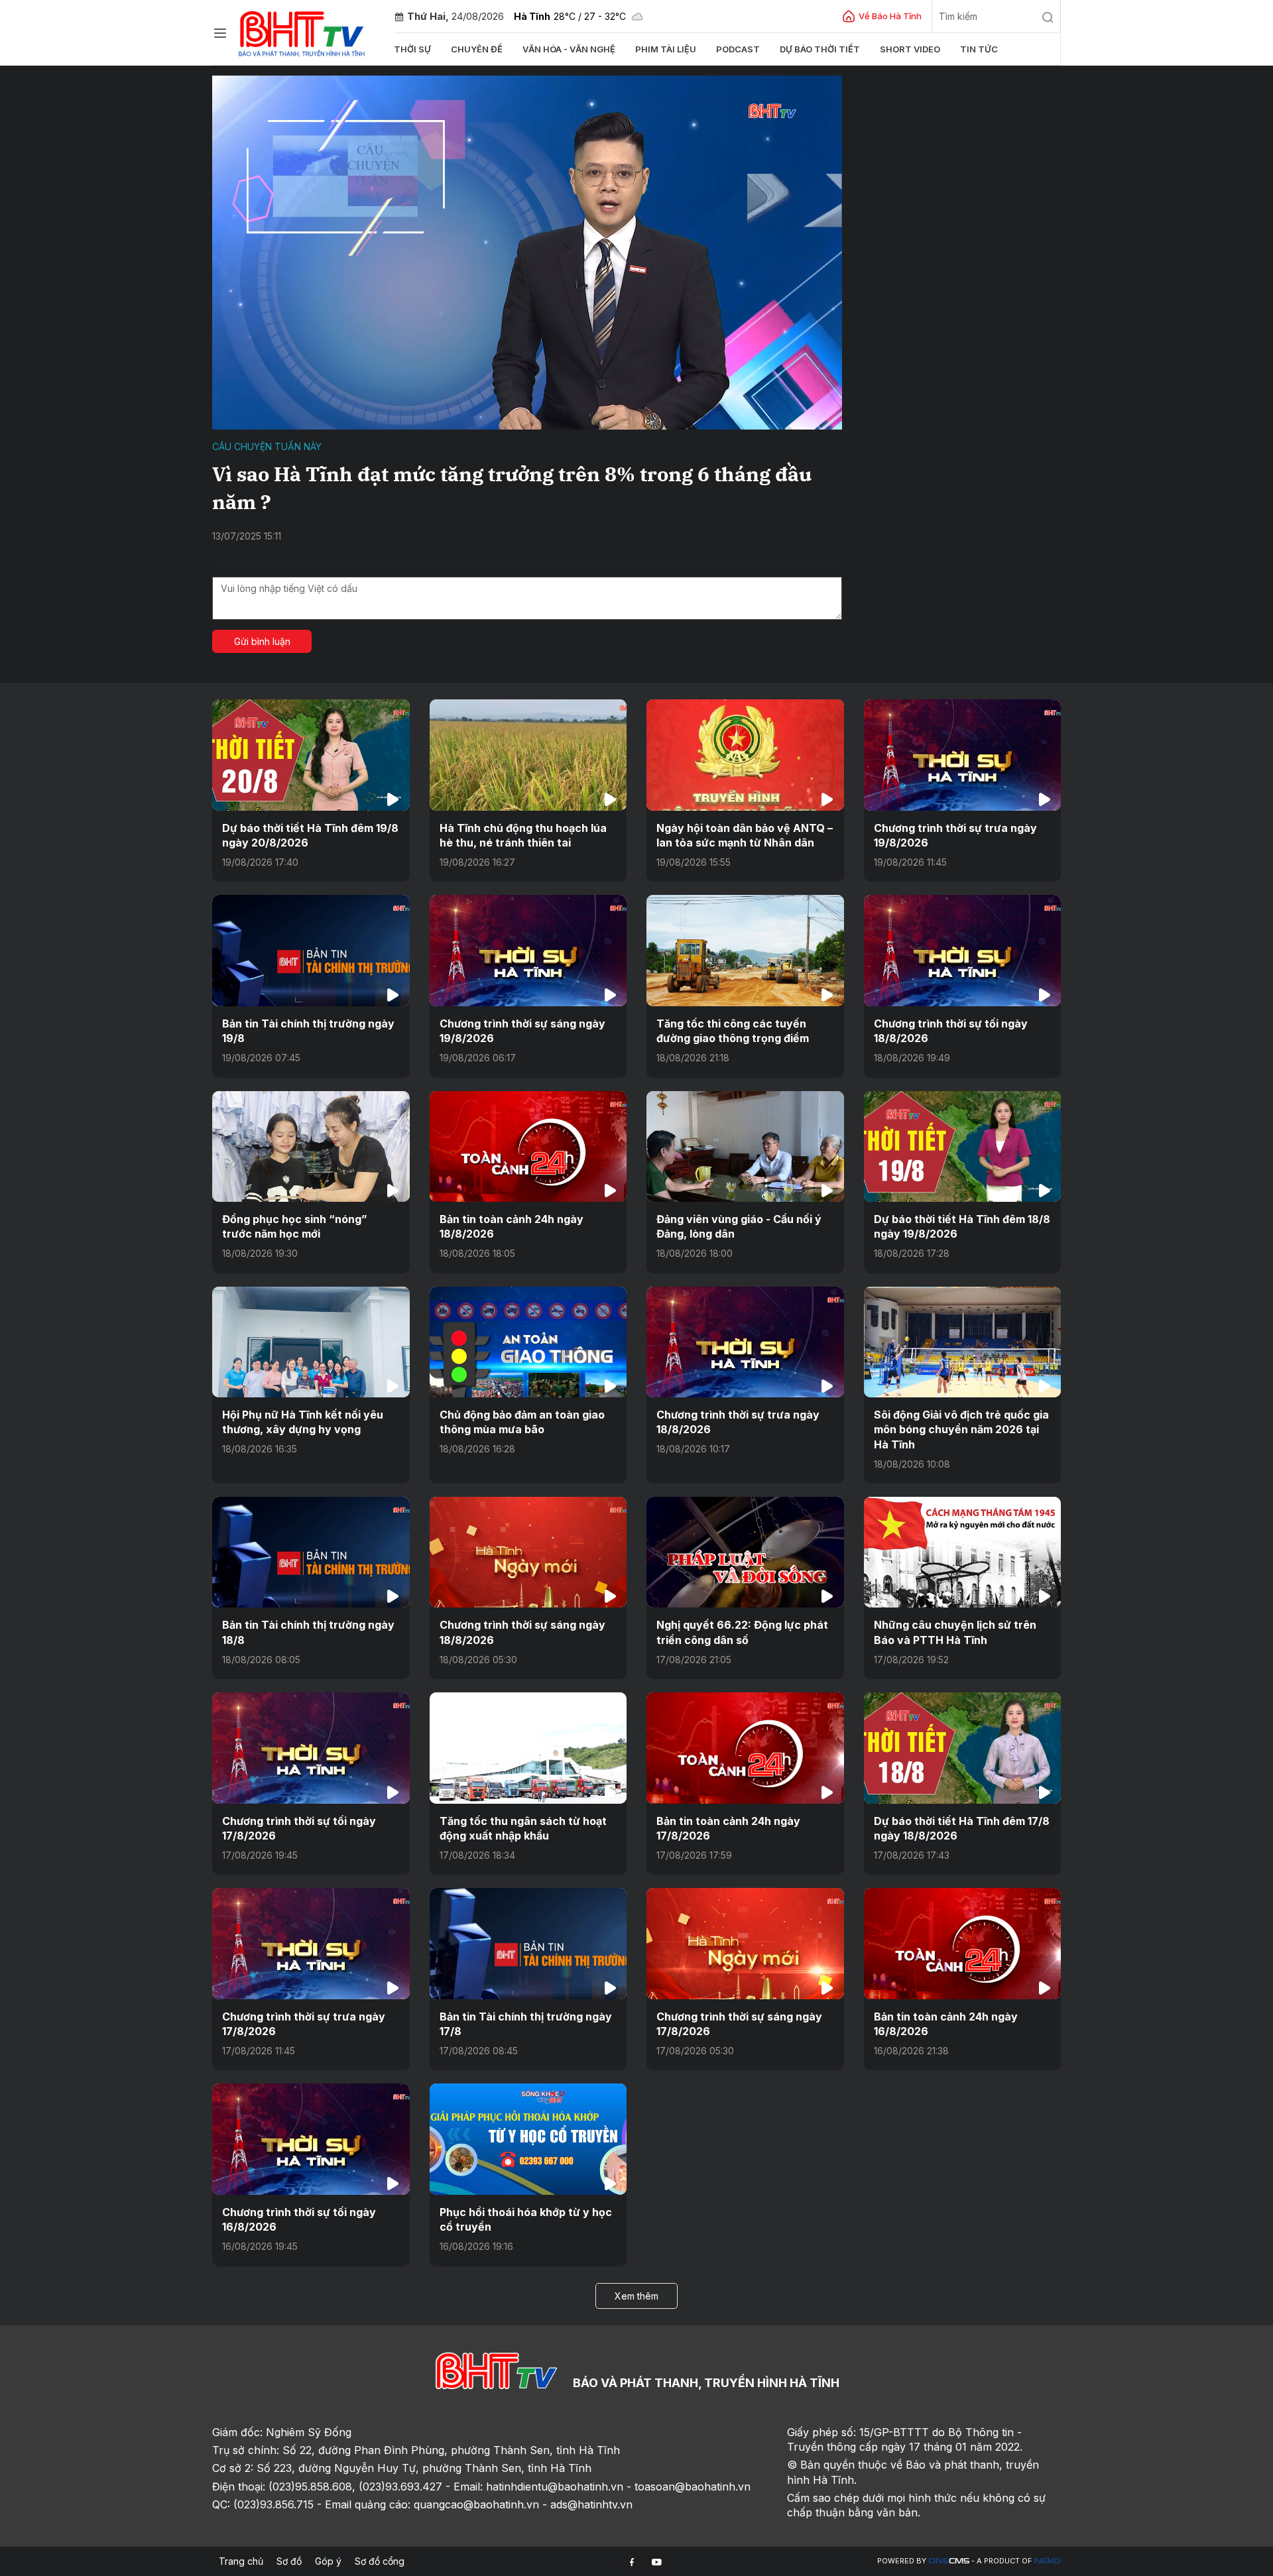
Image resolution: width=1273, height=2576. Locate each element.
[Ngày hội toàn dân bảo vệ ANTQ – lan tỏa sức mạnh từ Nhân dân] (745, 755)
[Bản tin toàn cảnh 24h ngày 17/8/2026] (745, 1748)
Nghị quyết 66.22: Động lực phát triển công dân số (742, 1632)
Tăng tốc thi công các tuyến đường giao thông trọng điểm (733, 1031)
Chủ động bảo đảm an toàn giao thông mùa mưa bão (522, 1422)
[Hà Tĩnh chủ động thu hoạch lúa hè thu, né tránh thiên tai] (528, 755)
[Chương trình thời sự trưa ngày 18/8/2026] (745, 1342)
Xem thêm (636, 2296)
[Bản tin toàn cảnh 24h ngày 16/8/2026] (963, 1943)
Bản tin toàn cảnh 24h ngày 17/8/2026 (728, 1828)
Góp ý (328, 2561)
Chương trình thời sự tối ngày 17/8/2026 (299, 1828)
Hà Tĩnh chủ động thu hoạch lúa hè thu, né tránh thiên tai (523, 835)
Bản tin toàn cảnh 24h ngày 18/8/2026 (512, 1226)
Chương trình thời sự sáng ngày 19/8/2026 (522, 1031)
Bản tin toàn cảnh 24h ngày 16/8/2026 (946, 2024)
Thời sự (412, 49)
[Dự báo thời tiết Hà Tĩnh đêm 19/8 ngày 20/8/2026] (311, 755)
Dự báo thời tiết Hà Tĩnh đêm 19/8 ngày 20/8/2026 (310, 835)
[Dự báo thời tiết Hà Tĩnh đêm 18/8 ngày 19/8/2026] (963, 1146)
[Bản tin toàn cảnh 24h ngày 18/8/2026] (528, 1146)
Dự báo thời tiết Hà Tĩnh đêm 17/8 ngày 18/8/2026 (962, 1828)
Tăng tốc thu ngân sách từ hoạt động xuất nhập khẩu (523, 1828)
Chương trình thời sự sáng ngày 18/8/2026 (522, 1632)
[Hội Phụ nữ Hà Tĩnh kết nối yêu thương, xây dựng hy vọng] (311, 1342)
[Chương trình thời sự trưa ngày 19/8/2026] (963, 755)
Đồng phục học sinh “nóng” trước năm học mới (295, 1226)
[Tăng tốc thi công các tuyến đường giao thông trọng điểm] (745, 950)
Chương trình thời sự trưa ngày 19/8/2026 (955, 835)
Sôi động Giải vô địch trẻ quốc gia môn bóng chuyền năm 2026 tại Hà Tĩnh (961, 1430)
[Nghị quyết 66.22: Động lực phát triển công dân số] (745, 1552)
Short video (910, 49)
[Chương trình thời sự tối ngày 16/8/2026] (311, 2139)
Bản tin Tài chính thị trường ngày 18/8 (308, 1632)
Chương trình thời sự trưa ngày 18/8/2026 (738, 1422)
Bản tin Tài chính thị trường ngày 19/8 (308, 1031)
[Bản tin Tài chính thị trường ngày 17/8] (528, 1943)
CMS (949, 2561)
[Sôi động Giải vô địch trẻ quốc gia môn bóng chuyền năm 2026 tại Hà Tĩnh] (963, 1342)
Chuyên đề (477, 49)
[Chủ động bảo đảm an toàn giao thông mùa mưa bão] (528, 1342)
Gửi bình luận (262, 641)
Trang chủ (241, 2561)
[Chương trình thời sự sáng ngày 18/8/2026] (528, 1552)
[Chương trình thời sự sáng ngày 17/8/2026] (745, 1943)
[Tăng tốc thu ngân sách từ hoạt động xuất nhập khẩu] (528, 1748)
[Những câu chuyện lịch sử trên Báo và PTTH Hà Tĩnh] (963, 1552)
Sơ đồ (289, 2561)
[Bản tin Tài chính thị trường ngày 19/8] (311, 950)
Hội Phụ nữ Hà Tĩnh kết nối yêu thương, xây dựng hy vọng (303, 1422)
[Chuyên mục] (220, 33)
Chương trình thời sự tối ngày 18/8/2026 (951, 1031)
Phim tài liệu (666, 49)
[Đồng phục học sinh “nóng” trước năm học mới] (311, 1146)
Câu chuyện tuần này (267, 446)
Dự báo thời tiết (820, 49)
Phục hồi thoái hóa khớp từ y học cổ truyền (526, 2219)
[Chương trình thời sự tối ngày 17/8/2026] (311, 1748)
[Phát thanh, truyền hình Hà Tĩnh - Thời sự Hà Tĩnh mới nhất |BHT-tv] (302, 31)
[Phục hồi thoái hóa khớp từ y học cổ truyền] (528, 2139)
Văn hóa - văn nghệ (569, 49)
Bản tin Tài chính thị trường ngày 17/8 (526, 2024)
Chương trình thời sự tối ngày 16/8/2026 (299, 2219)
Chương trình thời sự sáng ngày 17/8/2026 (739, 2024)
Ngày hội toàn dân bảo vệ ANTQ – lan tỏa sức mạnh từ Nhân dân (745, 835)
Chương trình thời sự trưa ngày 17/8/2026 (304, 2024)
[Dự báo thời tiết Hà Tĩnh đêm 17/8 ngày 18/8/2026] (963, 1748)
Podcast (738, 49)
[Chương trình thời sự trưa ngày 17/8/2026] (311, 1943)
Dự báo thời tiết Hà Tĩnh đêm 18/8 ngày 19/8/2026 (962, 1226)
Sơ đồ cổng (380, 2561)
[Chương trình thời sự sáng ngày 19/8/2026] (528, 950)
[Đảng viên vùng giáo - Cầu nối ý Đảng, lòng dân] (745, 1146)
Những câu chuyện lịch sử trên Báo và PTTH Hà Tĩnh (955, 1632)
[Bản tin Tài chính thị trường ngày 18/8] (311, 1552)
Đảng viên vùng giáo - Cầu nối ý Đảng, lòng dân (739, 1226)
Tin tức (979, 49)
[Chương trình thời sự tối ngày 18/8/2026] (963, 950)
